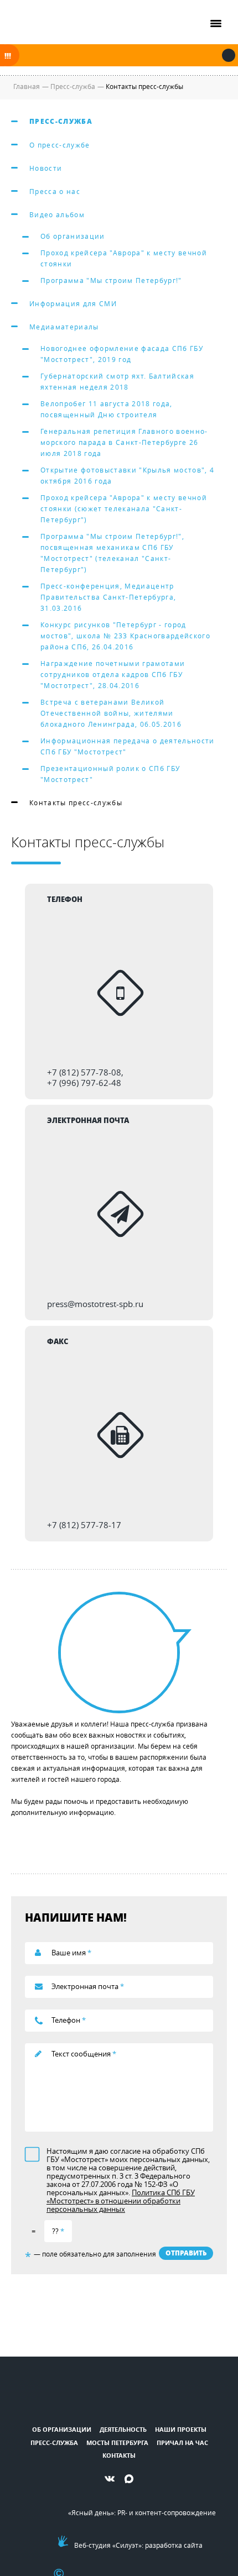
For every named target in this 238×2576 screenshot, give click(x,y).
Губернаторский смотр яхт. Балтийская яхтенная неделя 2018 (117, 381)
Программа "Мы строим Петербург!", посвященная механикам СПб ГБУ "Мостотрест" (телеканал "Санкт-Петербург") (112, 553)
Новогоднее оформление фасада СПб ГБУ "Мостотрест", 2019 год (122, 354)
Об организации (73, 236)
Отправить (186, 2253)
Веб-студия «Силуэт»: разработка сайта (138, 2545)
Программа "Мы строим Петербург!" (111, 280)
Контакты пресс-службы (76, 802)
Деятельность (123, 2429)
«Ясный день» (91, 2512)
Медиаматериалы (64, 327)
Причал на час (182, 2443)
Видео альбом (57, 214)
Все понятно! (229, 55)
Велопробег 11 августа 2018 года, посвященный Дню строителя (107, 409)
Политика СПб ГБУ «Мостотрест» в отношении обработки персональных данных (121, 2201)
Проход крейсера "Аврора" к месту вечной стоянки (124, 258)
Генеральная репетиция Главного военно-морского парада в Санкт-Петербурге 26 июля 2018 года (124, 442)
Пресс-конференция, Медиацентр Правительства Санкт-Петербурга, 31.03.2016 (108, 597)
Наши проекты (181, 2429)
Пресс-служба (61, 121)
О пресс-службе (60, 145)
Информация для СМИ (73, 303)
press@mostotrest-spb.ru (95, 1304)
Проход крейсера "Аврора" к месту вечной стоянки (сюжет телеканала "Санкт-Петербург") (124, 508)
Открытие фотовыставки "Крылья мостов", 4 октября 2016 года (127, 475)
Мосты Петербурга (117, 2443)
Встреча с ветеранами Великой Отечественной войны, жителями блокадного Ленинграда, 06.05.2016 (111, 713)
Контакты (119, 2455)
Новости (46, 168)
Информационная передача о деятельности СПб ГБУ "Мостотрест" (128, 746)
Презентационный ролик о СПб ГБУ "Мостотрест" (110, 774)
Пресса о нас (55, 191)
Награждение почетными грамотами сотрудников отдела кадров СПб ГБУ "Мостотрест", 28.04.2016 (113, 674)
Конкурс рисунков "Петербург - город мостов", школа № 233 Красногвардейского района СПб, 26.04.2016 (125, 636)
